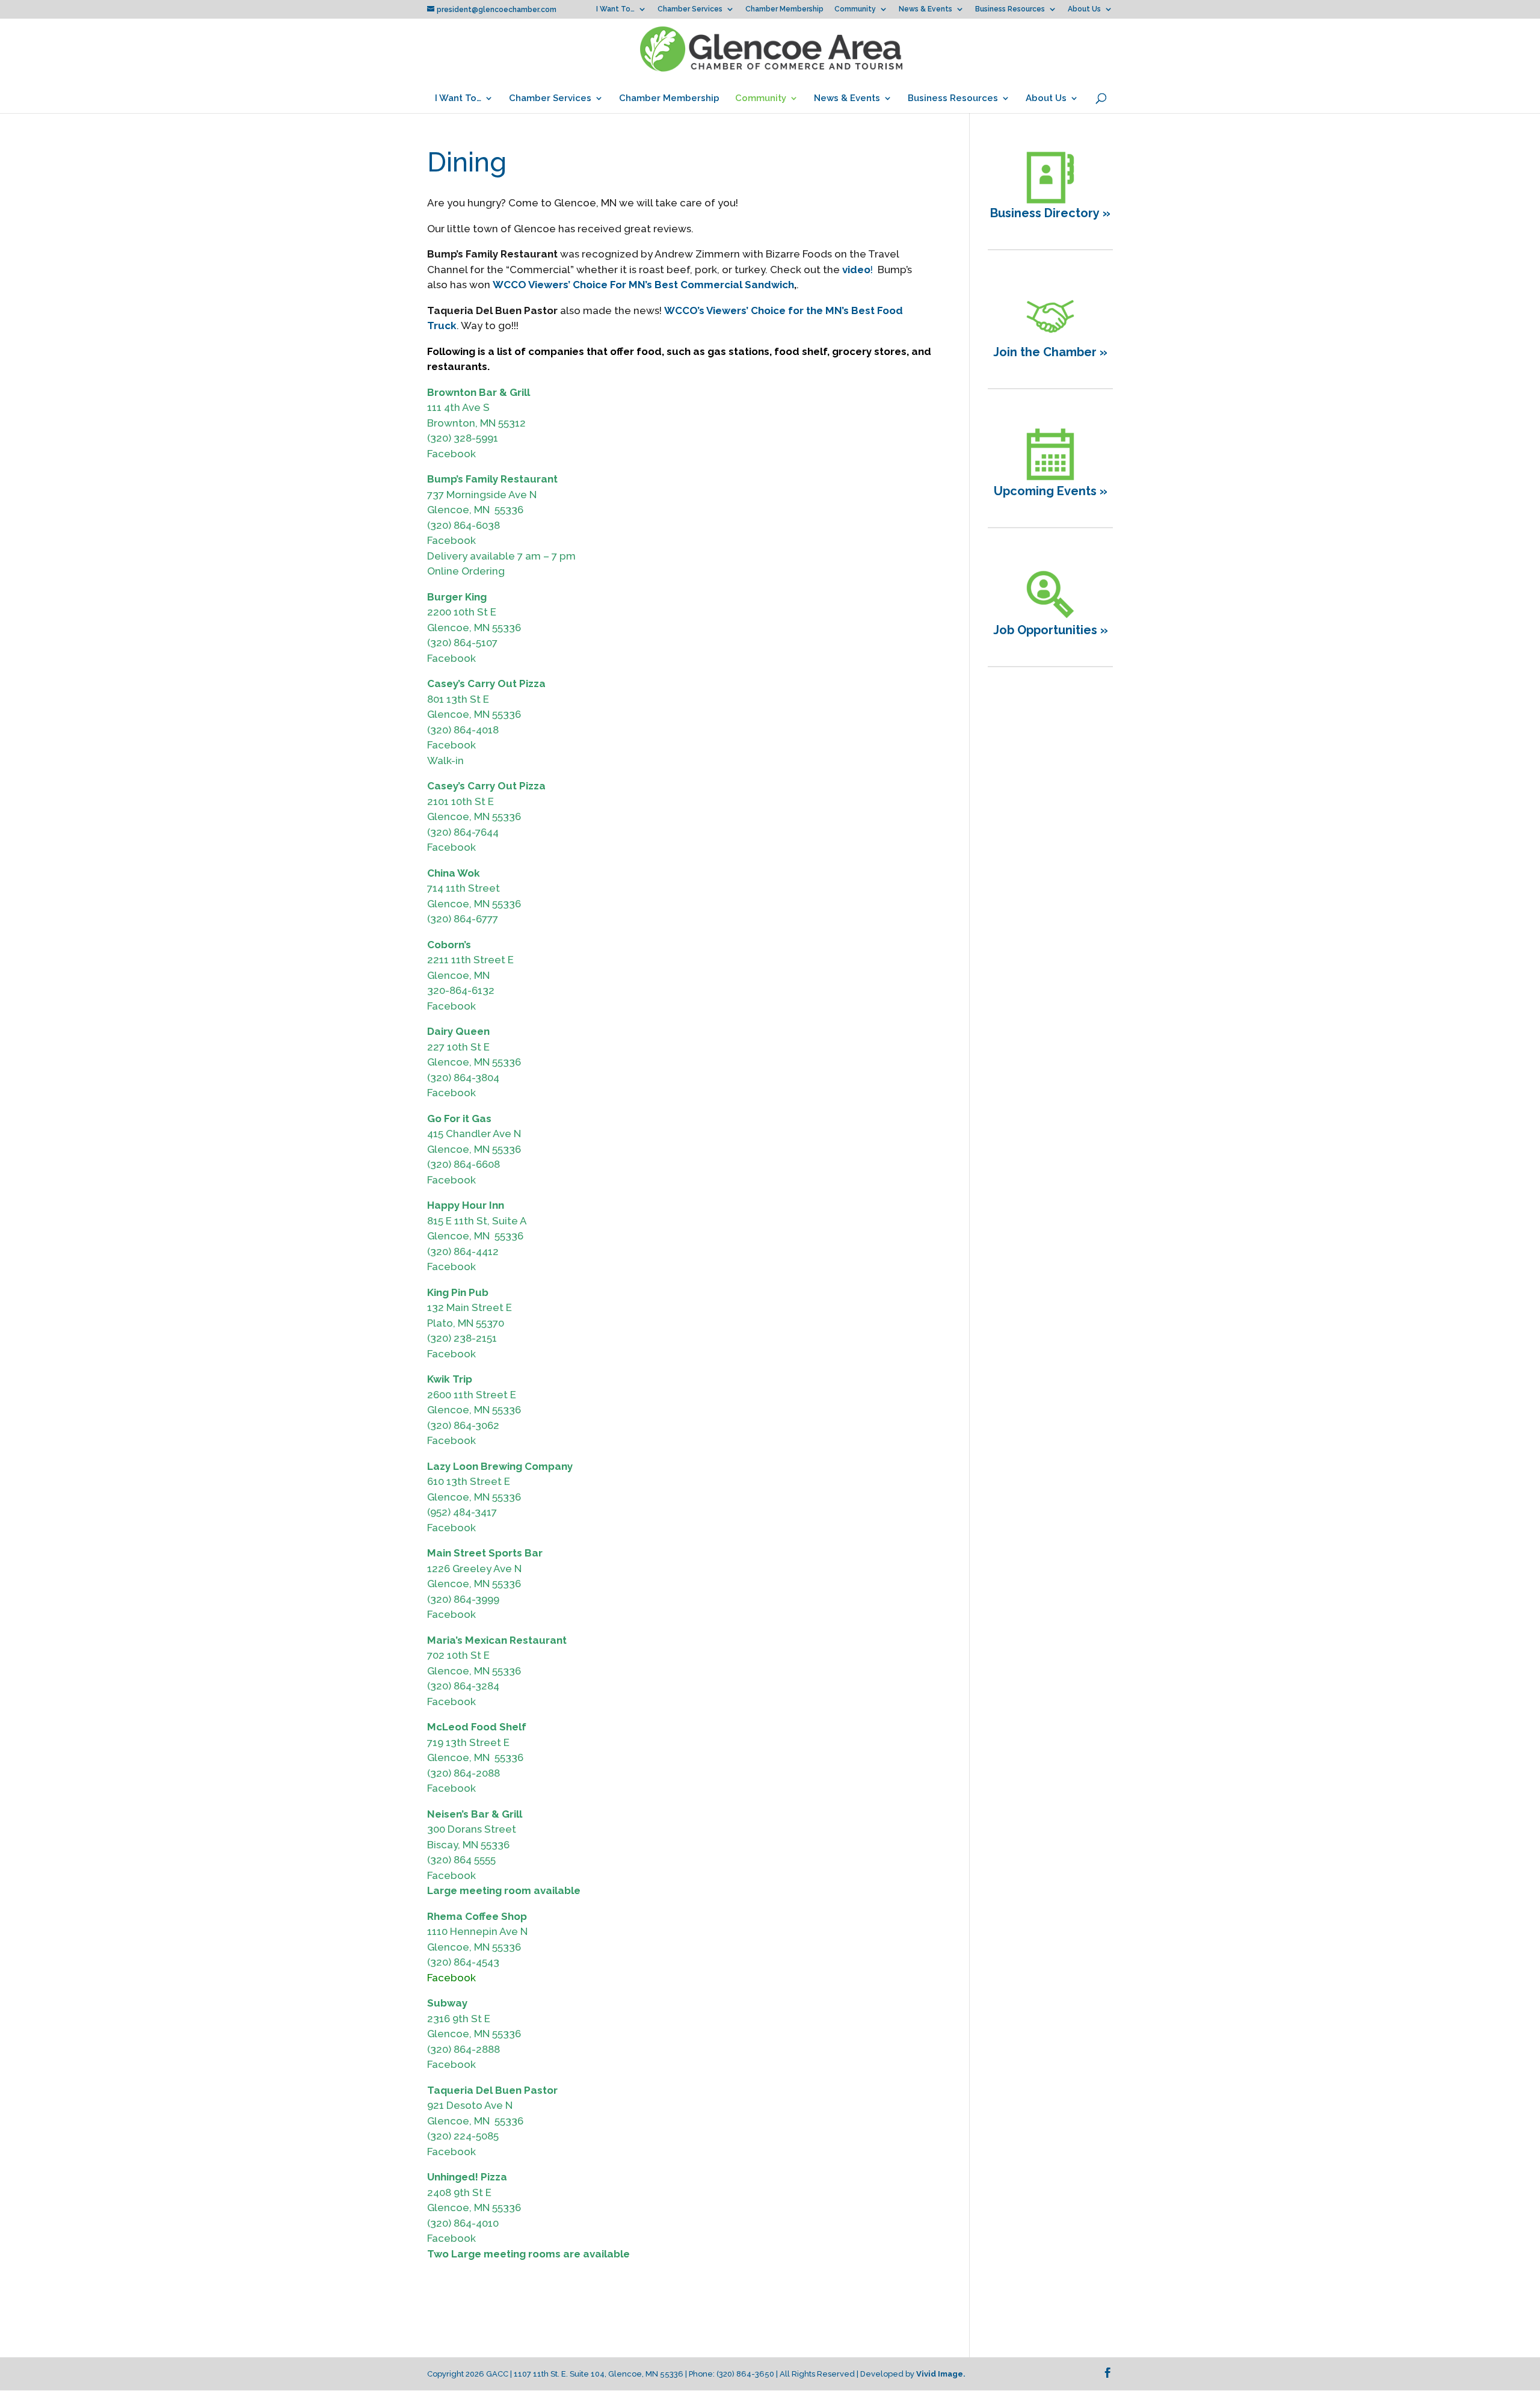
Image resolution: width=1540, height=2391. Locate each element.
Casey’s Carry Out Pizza (486, 683)
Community (855, 9)
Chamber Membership (784, 9)
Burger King (457, 597)
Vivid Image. (941, 2374)
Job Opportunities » (1051, 630)
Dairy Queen (458, 1031)
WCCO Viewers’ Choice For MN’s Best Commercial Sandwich (643, 285)
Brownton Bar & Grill (479, 392)
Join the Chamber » (1050, 352)
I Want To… (615, 9)
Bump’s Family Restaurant (492, 479)
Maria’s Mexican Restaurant (497, 1640)
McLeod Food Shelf (477, 1727)
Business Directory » (1050, 213)
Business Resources (1010, 9)
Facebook (451, 454)
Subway (447, 2003)
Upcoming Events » (1051, 491)
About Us (1084, 9)
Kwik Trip (450, 1379)
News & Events (926, 9)
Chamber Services (690, 9)
